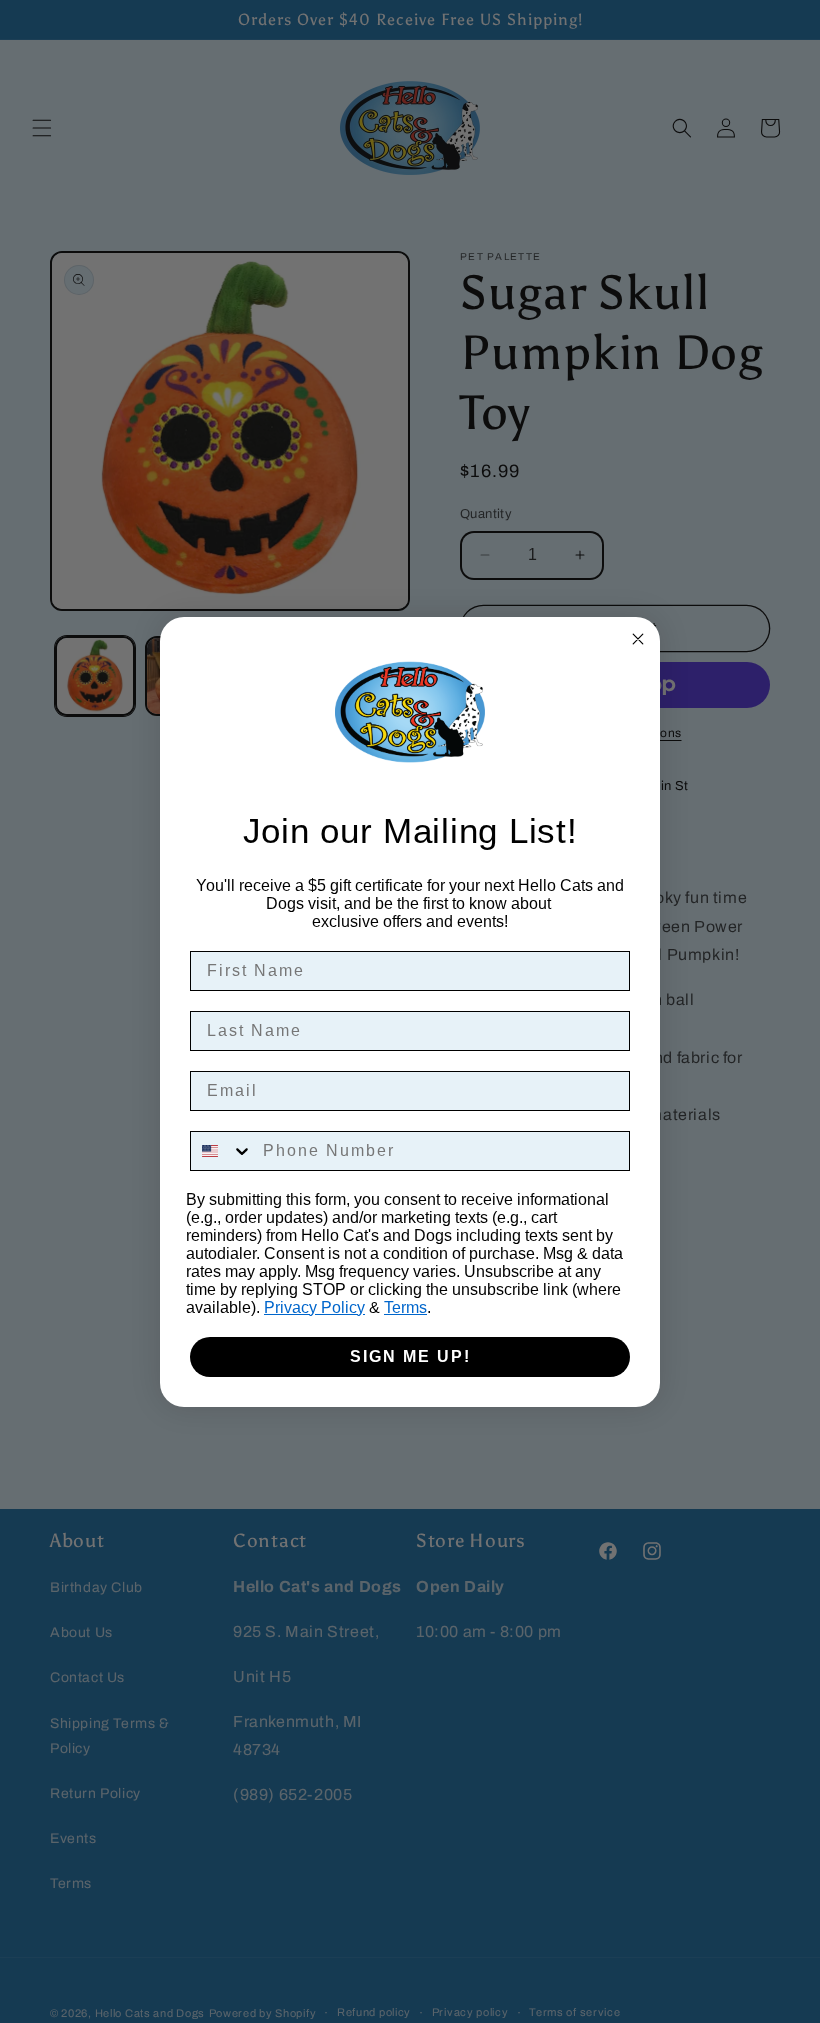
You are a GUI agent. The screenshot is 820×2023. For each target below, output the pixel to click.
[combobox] (222, 1151)
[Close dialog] (638, 639)
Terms (405, 1307)
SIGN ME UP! (410, 1356)
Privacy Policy (314, 1307)
